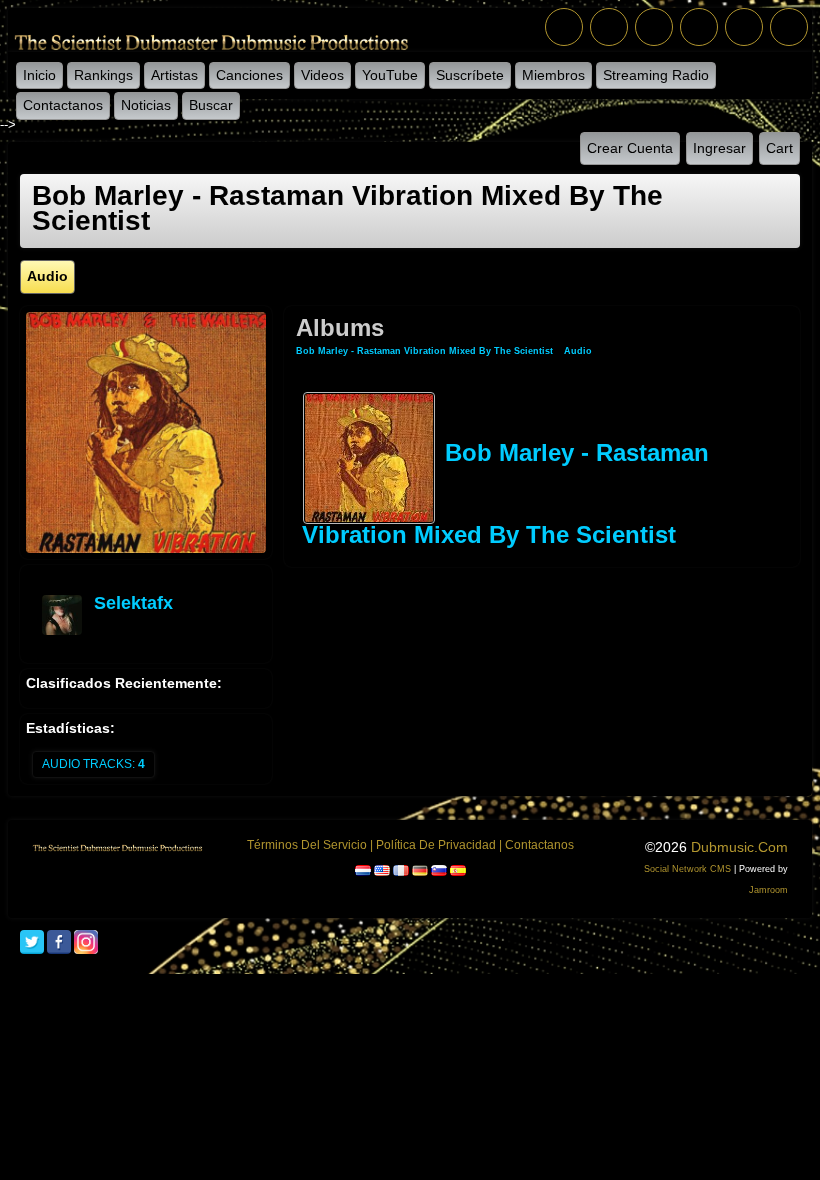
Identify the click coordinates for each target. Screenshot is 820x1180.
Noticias (146, 105)
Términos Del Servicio (307, 845)
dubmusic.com (739, 847)
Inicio (39, 75)
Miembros (553, 75)
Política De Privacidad (436, 845)
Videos (322, 75)
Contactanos (63, 105)
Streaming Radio (656, 75)
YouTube (390, 75)
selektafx (133, 603)
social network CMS (687, 869)
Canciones (249, 75)
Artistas (174, 75)
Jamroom (768, 890)
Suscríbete (470, 75)
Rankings (103, 75)
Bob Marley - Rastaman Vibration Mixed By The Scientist (424, 351)
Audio (578, 351)
